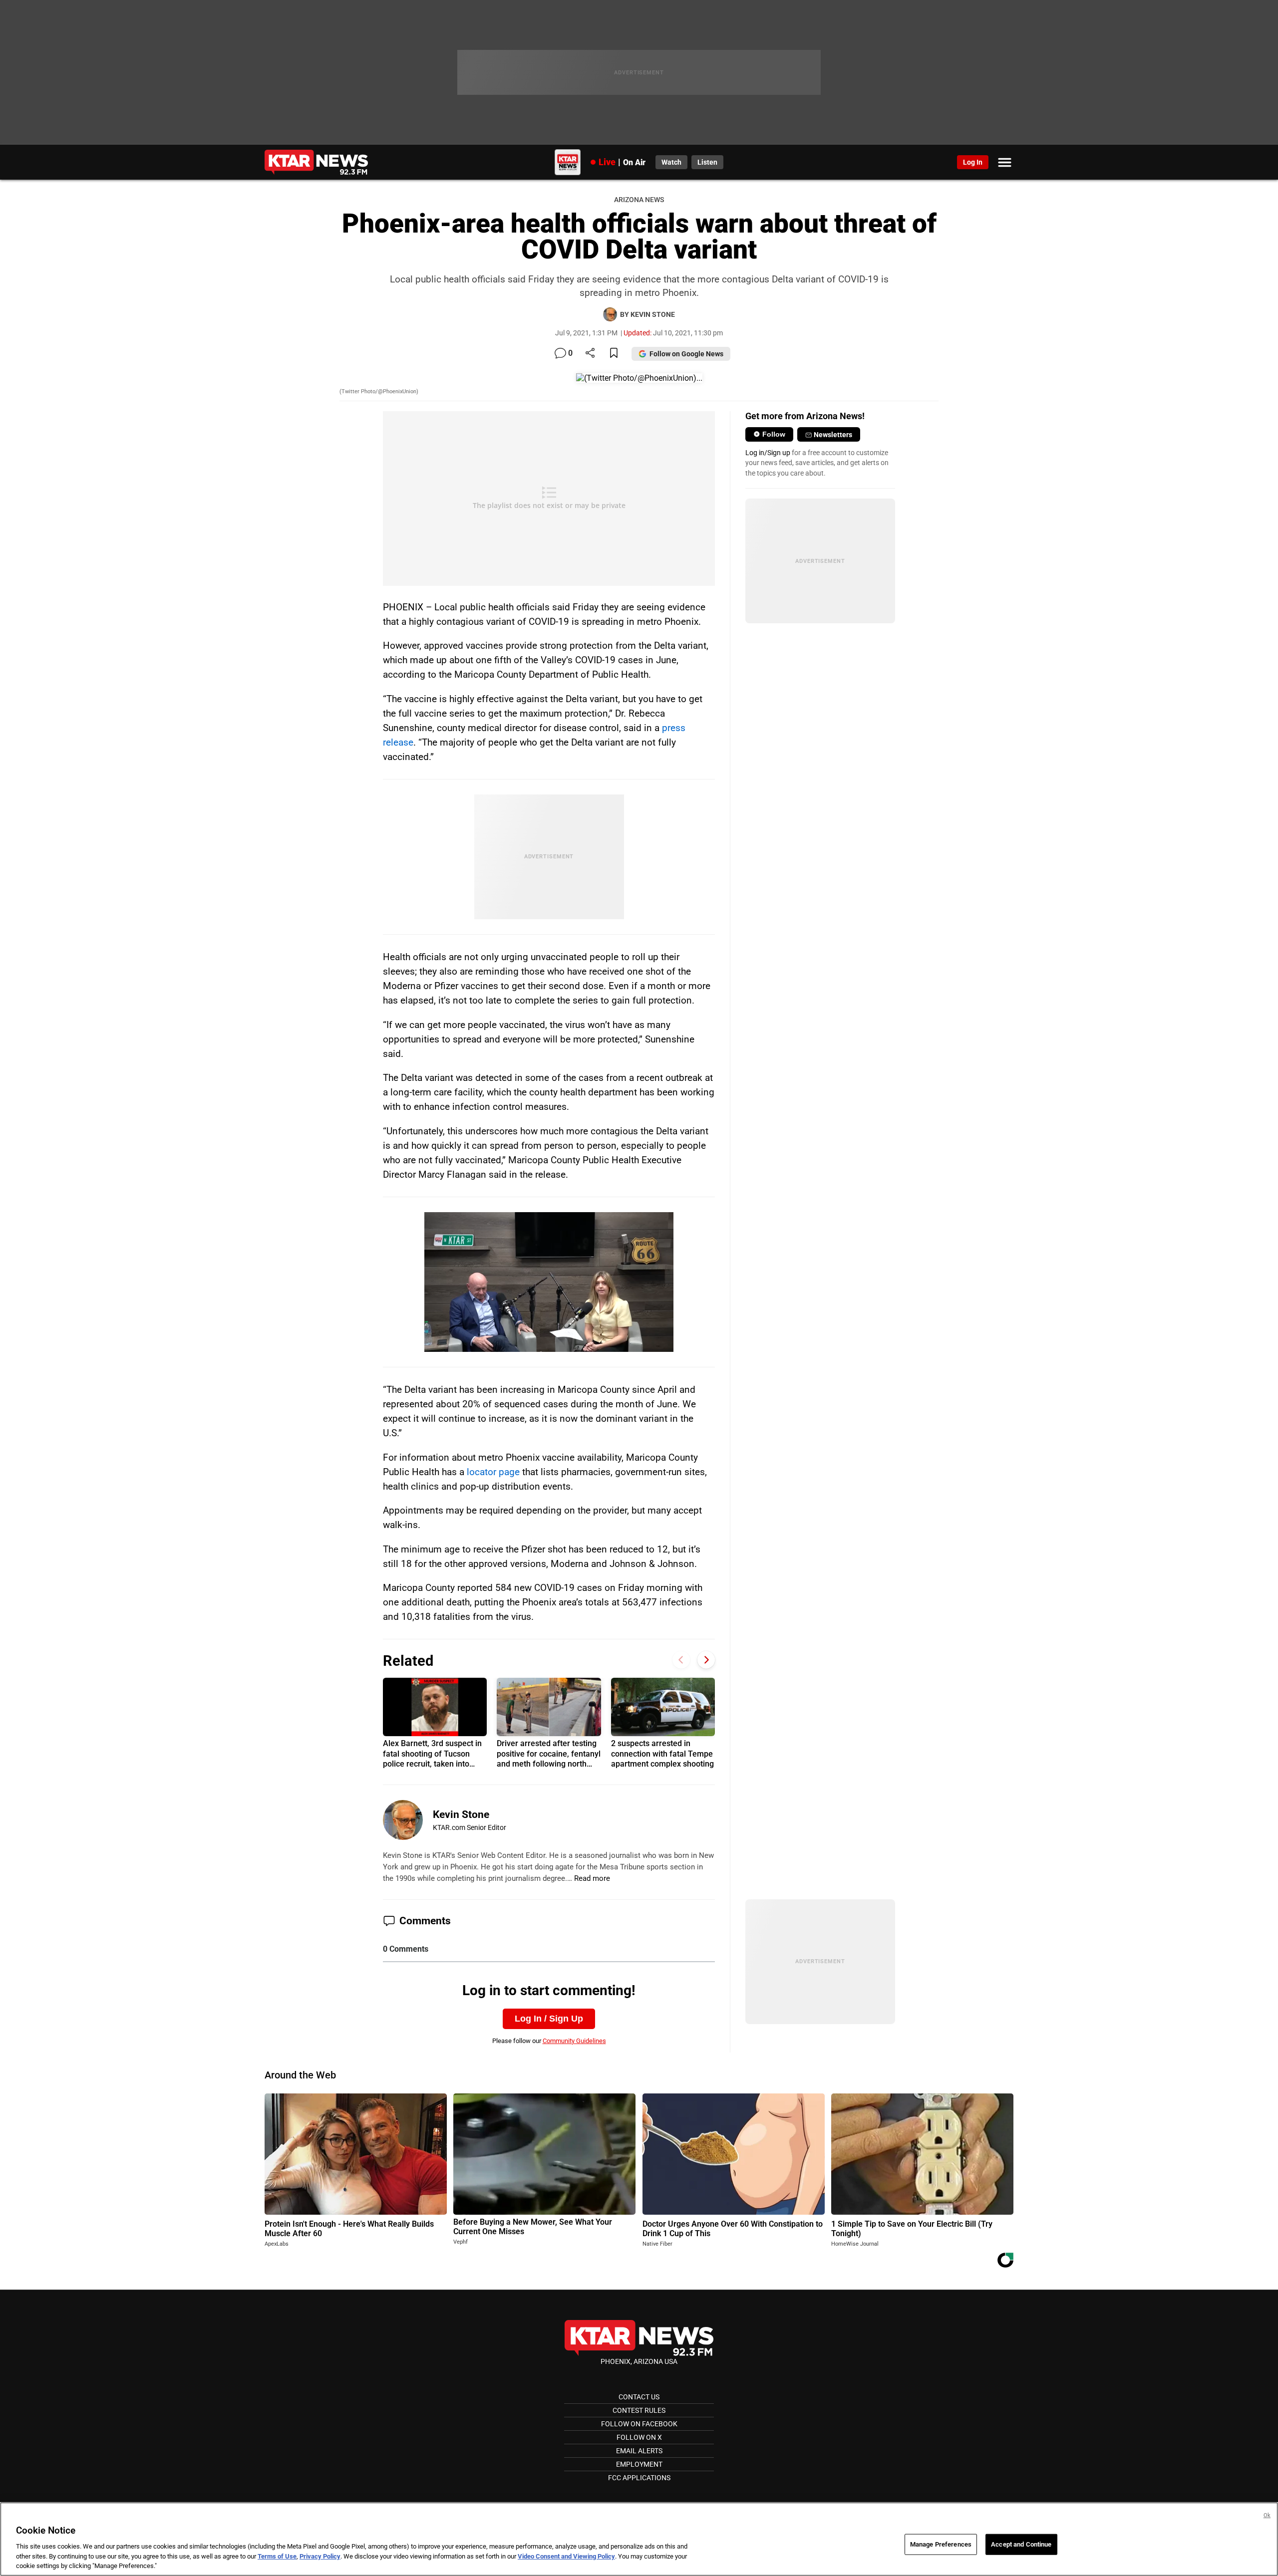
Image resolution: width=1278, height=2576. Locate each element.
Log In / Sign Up (549, 2019)
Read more (592, 1878)
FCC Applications (639, 2478)
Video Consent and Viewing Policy (566, 2556)
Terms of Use (277, 2556)
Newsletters (833, 435)
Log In (973, 162)
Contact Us (639, 2397)
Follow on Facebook (639, 2424)
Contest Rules (639, 2410)
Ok (1267, 2515)
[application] (549, 1282)
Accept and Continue (1021, 2544)
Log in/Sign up (768, 453)
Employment (639, 2464)
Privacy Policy (320, 2556)
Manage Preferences (941, 2544)
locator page (493, 1472)
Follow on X (639, 2437)
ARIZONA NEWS (639, 200)
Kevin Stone (461, 1814)
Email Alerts (639, 2451)
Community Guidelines (574, 2041)
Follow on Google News (686, 354)
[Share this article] (590, 354)
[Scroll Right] (706, 1660)
